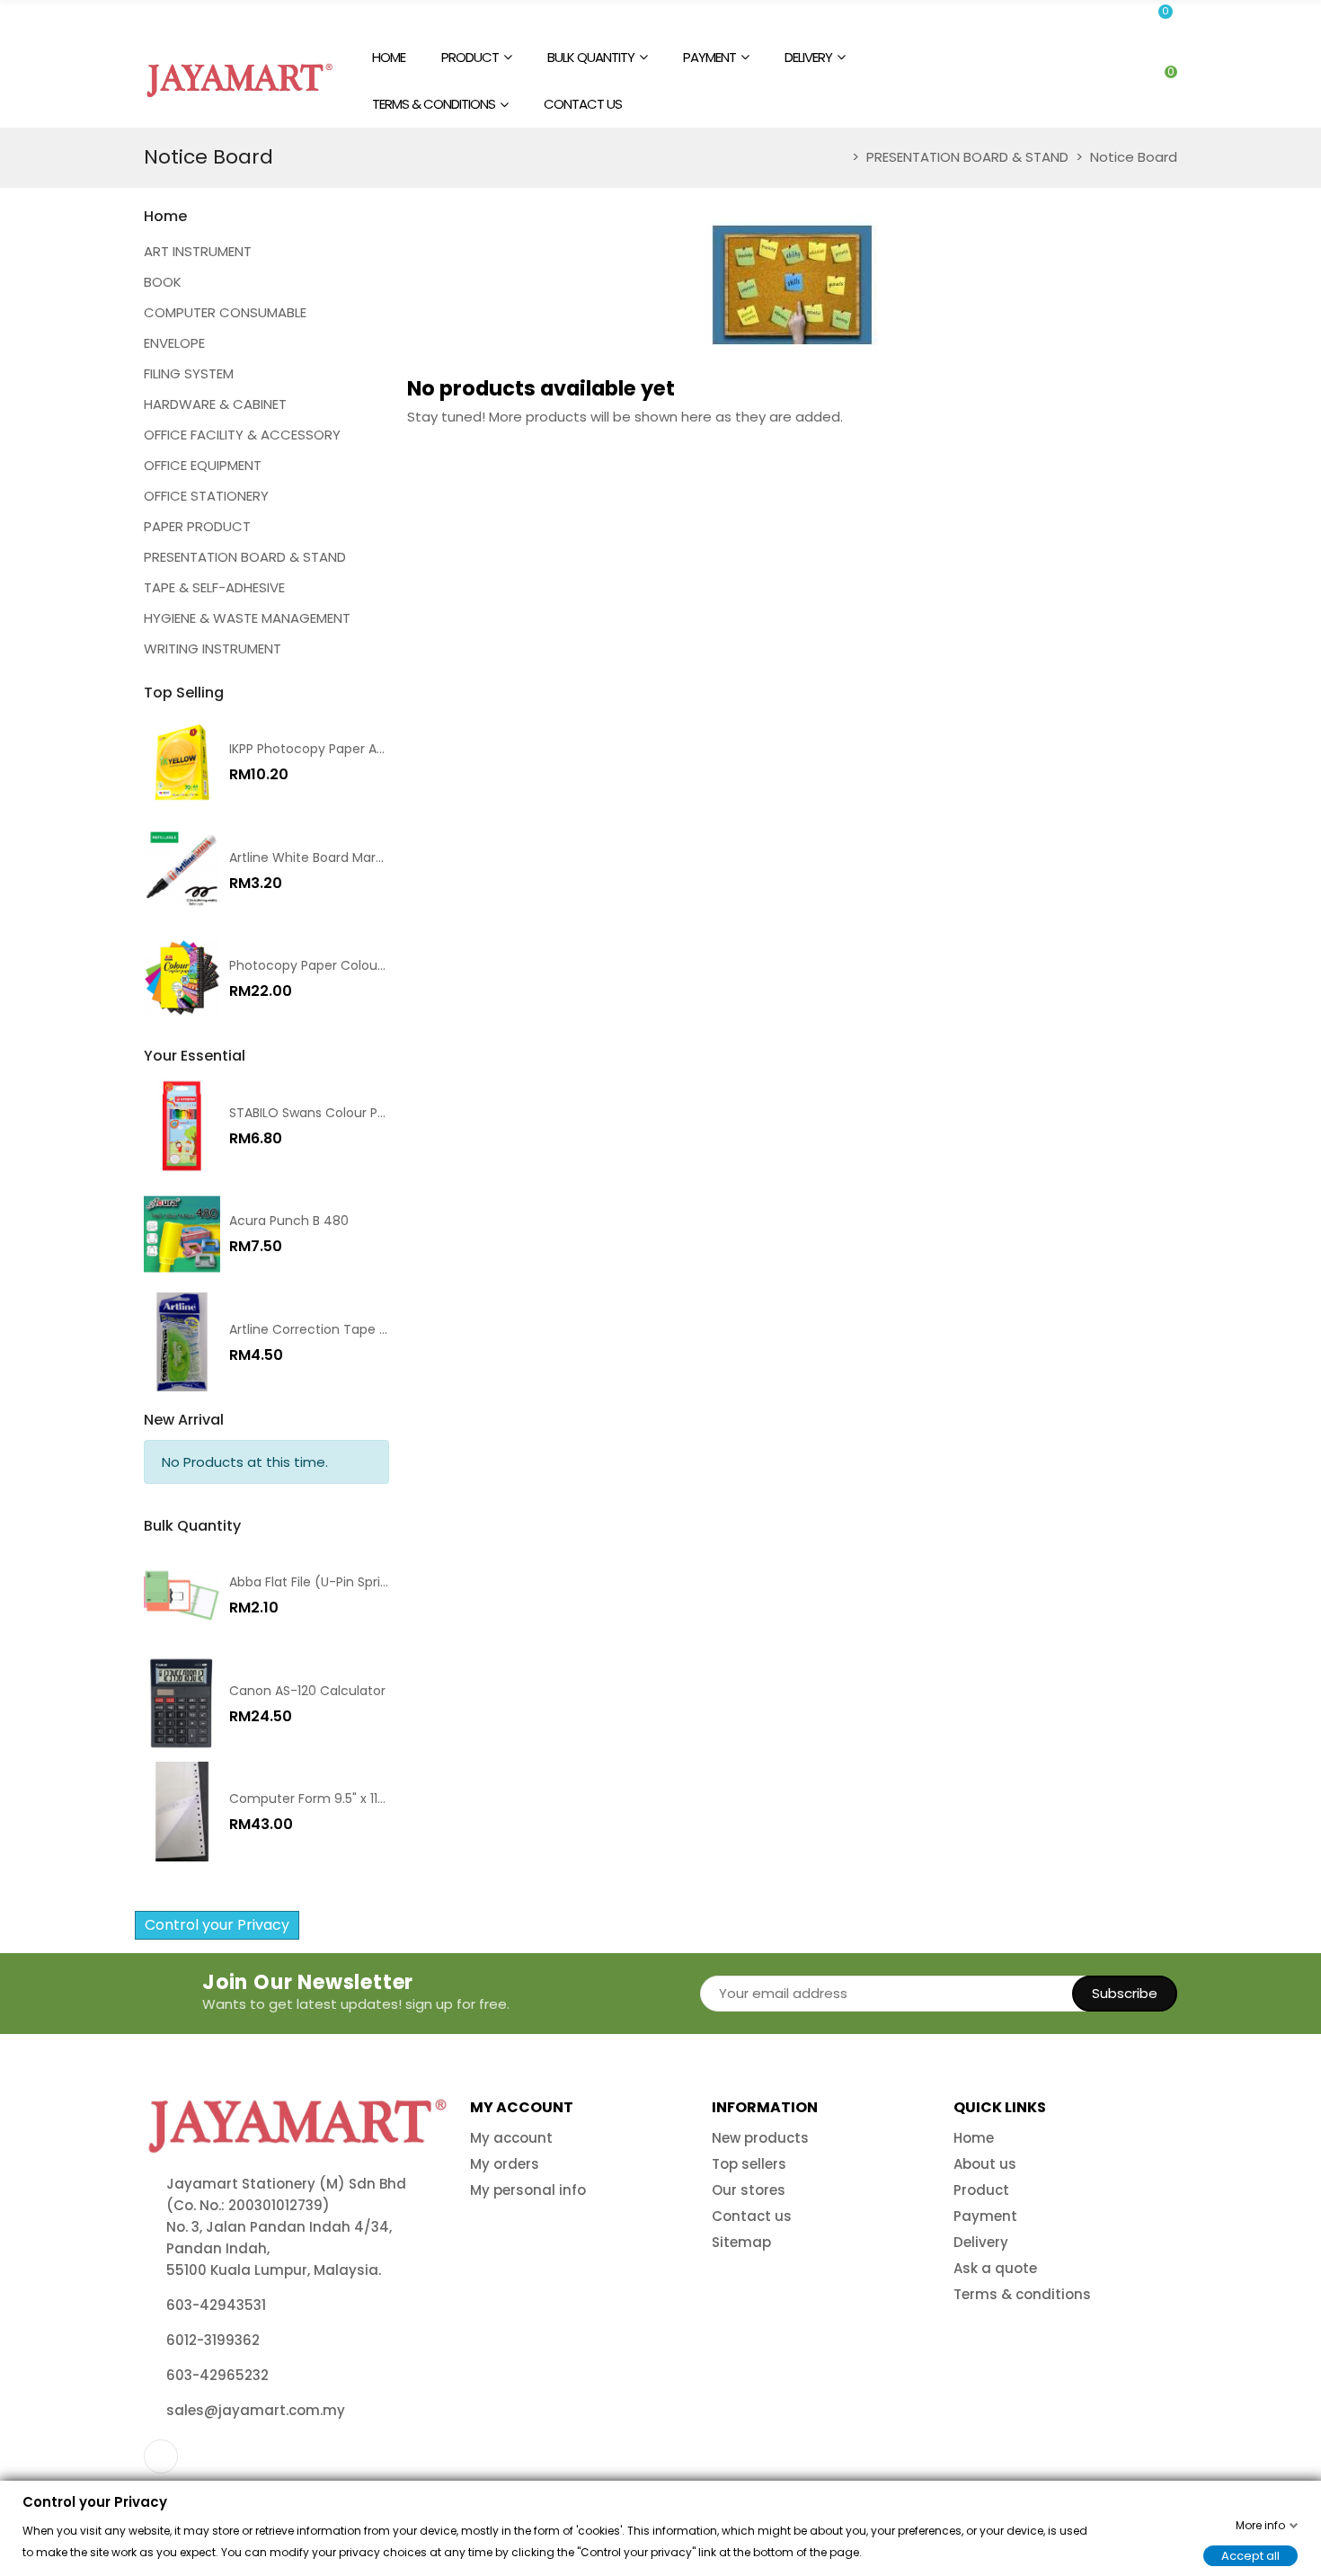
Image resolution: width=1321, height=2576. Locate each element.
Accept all (1250, 2555)
